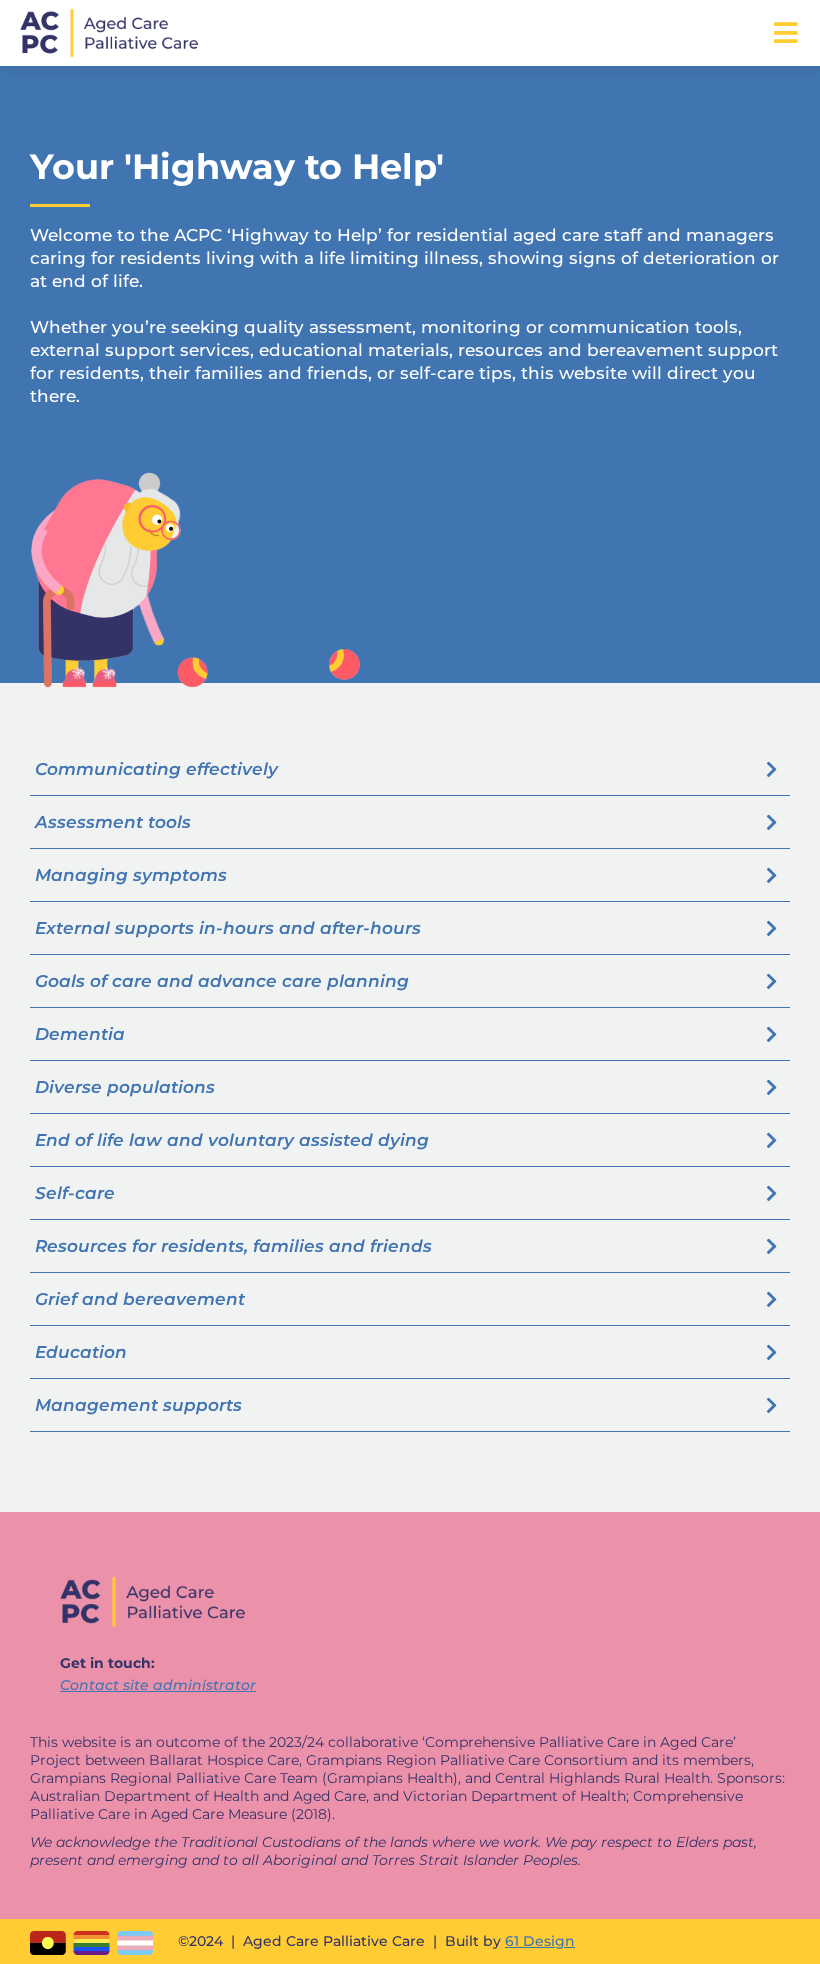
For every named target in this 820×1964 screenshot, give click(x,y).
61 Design (540, 1941)
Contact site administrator (158, 1685)
